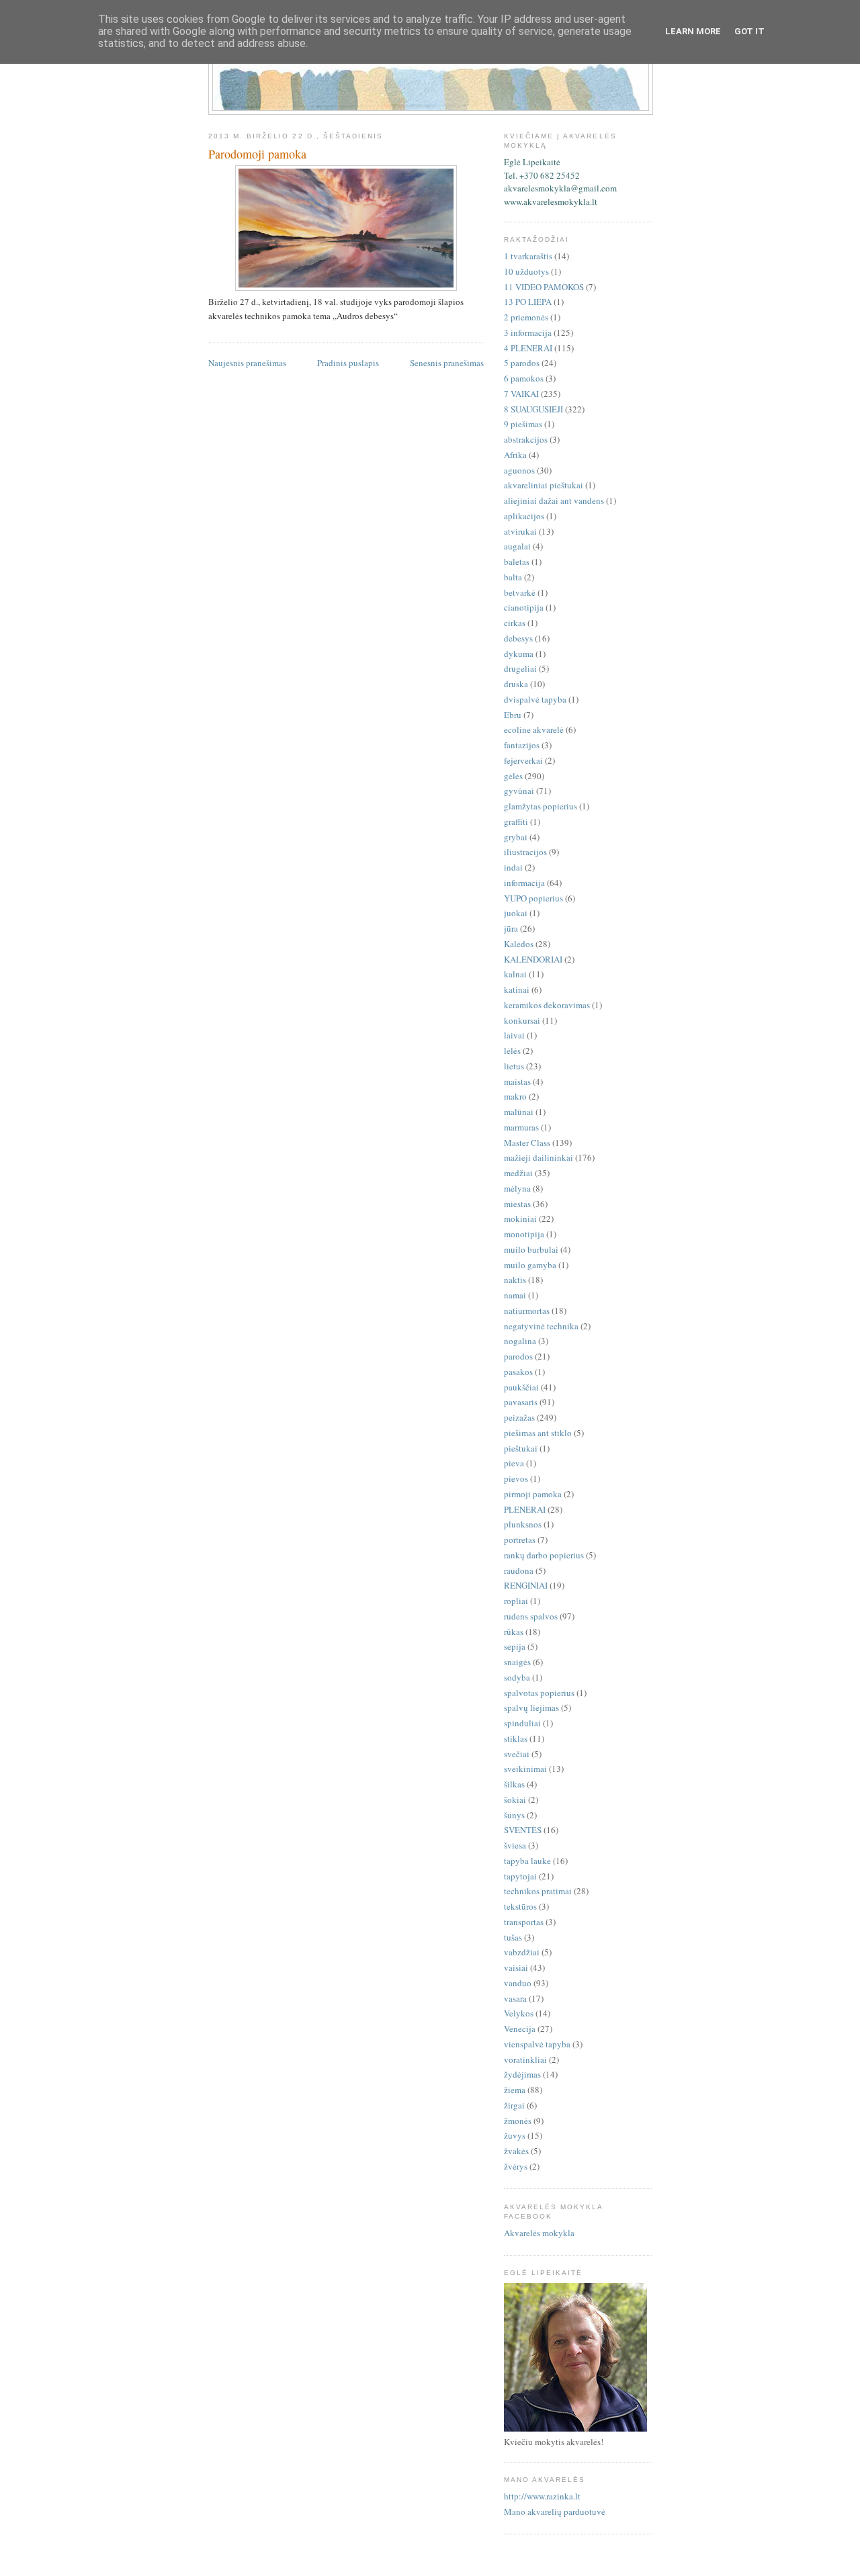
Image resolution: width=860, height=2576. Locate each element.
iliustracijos (525, 852)
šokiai (515, 1800)
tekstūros (520, 1906)
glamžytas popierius (541, 806)
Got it (749, 31)
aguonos (519, 470)
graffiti (516, 821)
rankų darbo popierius (544, 1555)
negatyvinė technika (541, 1326)
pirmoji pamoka (533, 1494)
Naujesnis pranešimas (247, 363)
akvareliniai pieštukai (544, 485)
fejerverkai (523, 760)
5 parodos (522, 363)
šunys (514, 1815)
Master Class (527, 1143)
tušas (513, 1937)
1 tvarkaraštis (528, 256)
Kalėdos (519, 944)
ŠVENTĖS (523, 1830)
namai (515, 1295)
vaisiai (516, 1967)
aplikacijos (524, 516)
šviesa (515, 1845)
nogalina (520, 1341)
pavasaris (521, 1402)
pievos (516, 1478)
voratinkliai (525, 2059)
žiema (515, 2090)
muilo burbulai (531, 1249)
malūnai (519, 1112)
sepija (515, 1646)
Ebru (513, 715)
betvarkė (520, 592)
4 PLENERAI (528, 348)
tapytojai (520, 1876)
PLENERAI (525, 1509)
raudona (519, 1570)
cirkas (515, 623)
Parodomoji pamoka (257, 154)
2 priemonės (526, 317)
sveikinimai (525, 1769)
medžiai (518, 1173)
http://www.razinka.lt (542, 2496)
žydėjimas (522, 2074)
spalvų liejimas (531, 1707)
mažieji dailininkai (539, 1157)
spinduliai (522, 1723)
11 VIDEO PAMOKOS (544, 287)
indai (513, 867)
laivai (514, 1035)
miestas (517, 1204)
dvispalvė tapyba (535, 699)
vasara (515, 1998)
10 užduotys (526, 271)
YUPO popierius (533, 898)
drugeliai (520, 668)
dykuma (519, 654)
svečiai (517, 1754)
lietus (514, 1066)
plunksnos (523, 1524)
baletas (517, 562)
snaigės (517, 1662)
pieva (514, 1463)
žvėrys (516, 2166)
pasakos (518, 1372)
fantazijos (522, 745)
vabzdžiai (522, 1952)
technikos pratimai (538, 1891)
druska (516, 684)
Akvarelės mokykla (539, 2233)
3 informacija (528, 332)
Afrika (515, 455)
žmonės (518, 2121)
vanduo (518, 1983)
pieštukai (521, 1448)
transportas (524, 1922)
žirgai (514, 2105)
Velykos (519, 2013)
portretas (520, 1540)
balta (513, 577)
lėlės (512, 1051)
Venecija (520, 2029)
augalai (517, 546)
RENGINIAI (526, 1585)
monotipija (524, 1234)
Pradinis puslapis (348, 363)
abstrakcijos (526, 439)
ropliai (516, 1601)
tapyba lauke (527, 1861)
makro (515, 1096)
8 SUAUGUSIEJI (533, 409)
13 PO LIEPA (528, 302)
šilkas (514, 1784)
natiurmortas (527, 1311)
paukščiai (521, 1387)
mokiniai (520, 1218)
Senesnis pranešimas (447, 363)
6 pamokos (524, 378)
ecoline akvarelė (534, 729)
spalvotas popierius (539, 1693)
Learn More (693, 31)
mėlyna (517, 1188)
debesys (518, 638)
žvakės (516, 2151)
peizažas (519, 1417)
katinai (517, 989)
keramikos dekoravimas (547, 1005)
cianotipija (524, 607)
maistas (517, 1081)
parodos (518, 1356)
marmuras (521, 1127)
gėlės (513, 776)
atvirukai (520, 531)
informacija (524, 883)
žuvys (515, 2135)
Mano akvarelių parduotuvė (555, 2512)
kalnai (515, 974)
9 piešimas (523, 424)
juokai (516, 913)
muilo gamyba (530, 1265)
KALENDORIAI (533, 959)
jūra (511, 928)
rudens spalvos (531, 1616)
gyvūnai (519, 791)
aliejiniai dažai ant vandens (554, 500)
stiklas (516, 1738)
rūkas (514, 1632)
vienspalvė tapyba (537, 2044)
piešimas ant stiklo (538, 1433)
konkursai (522, 1020)
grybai (516, 837)
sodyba (517, 1677)
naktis (515, 1280)
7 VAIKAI (521, 394)
